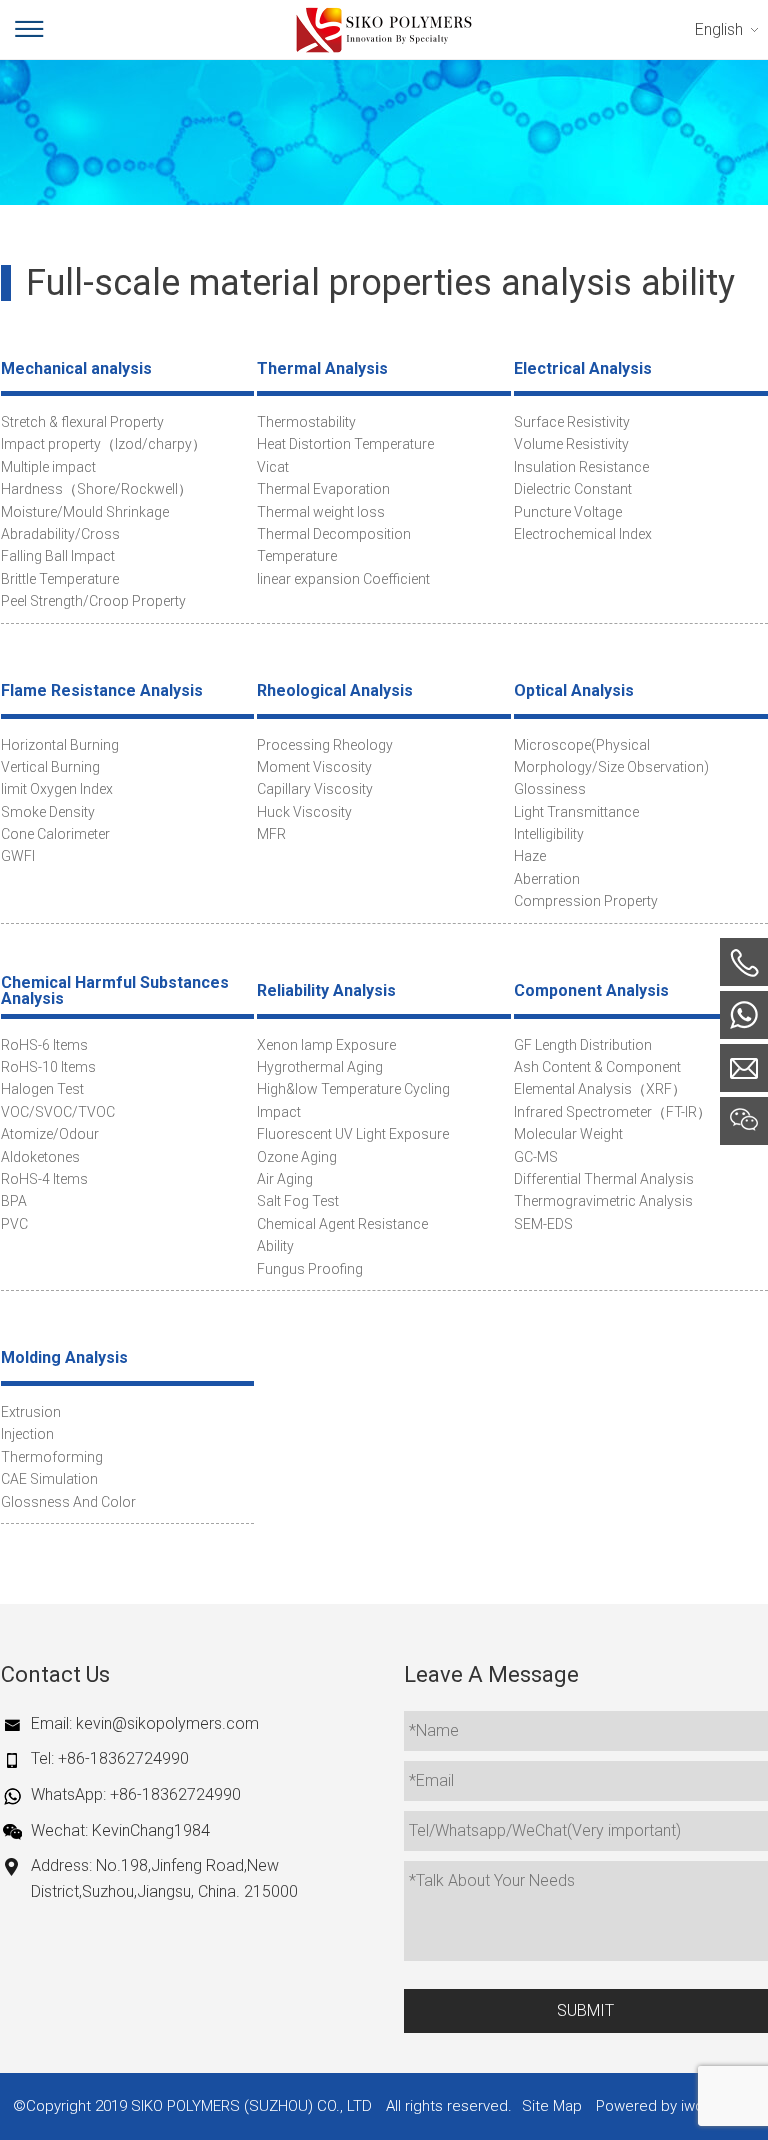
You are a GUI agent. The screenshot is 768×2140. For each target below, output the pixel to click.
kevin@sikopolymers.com (167, 1723)
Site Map (552, 2106)
